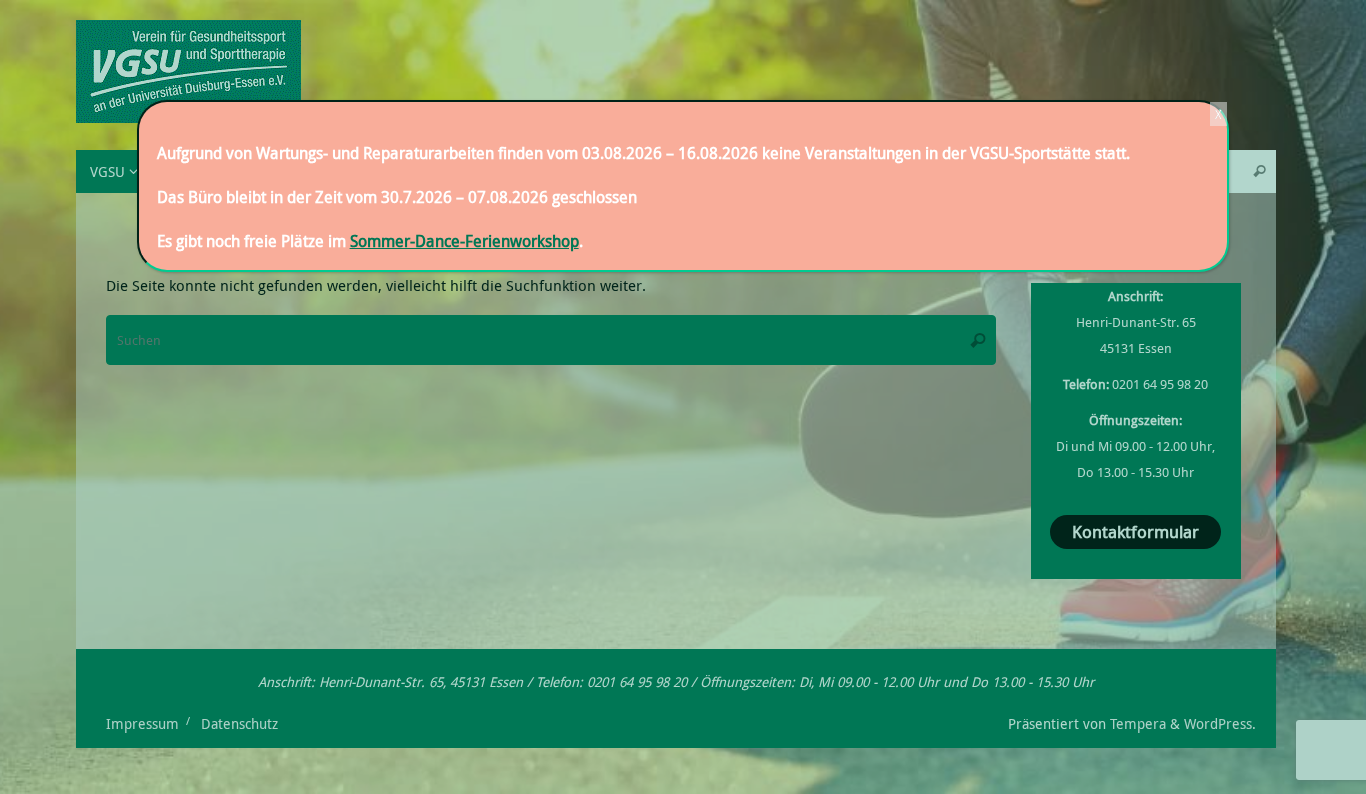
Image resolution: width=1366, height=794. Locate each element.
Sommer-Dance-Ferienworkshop (464, 241)
